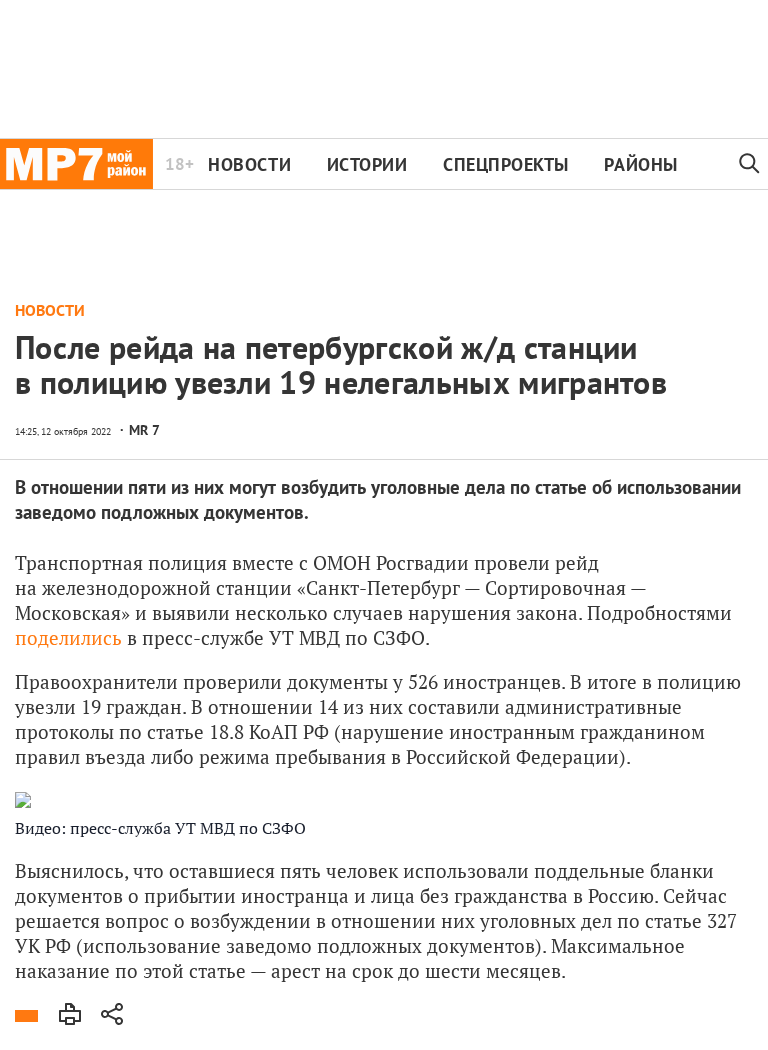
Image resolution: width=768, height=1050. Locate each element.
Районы (640, 164)
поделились (68, 637)
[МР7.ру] (76, 164)
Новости (249, 164)
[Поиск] (750, 164)
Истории (367, 164)
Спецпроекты (506, 164)
